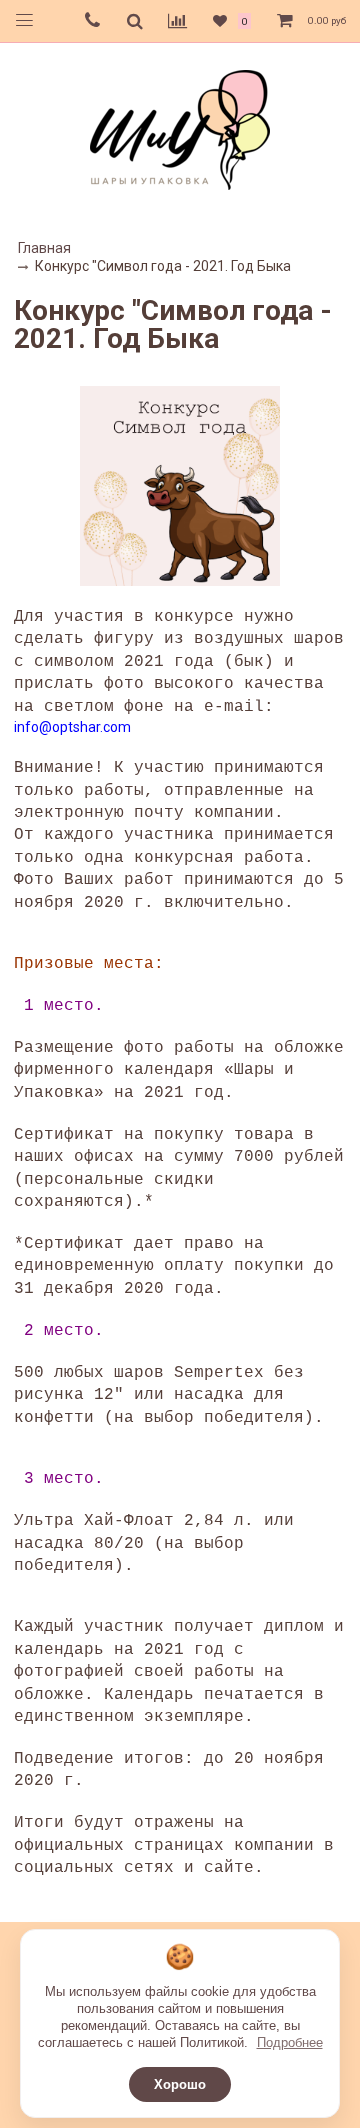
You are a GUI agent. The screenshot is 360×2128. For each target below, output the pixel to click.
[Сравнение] (177, 21)
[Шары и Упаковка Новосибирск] (180, 128)
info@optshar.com (72, 727)
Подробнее (290, 2042)
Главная (44, 248)
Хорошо (180, 2084)
